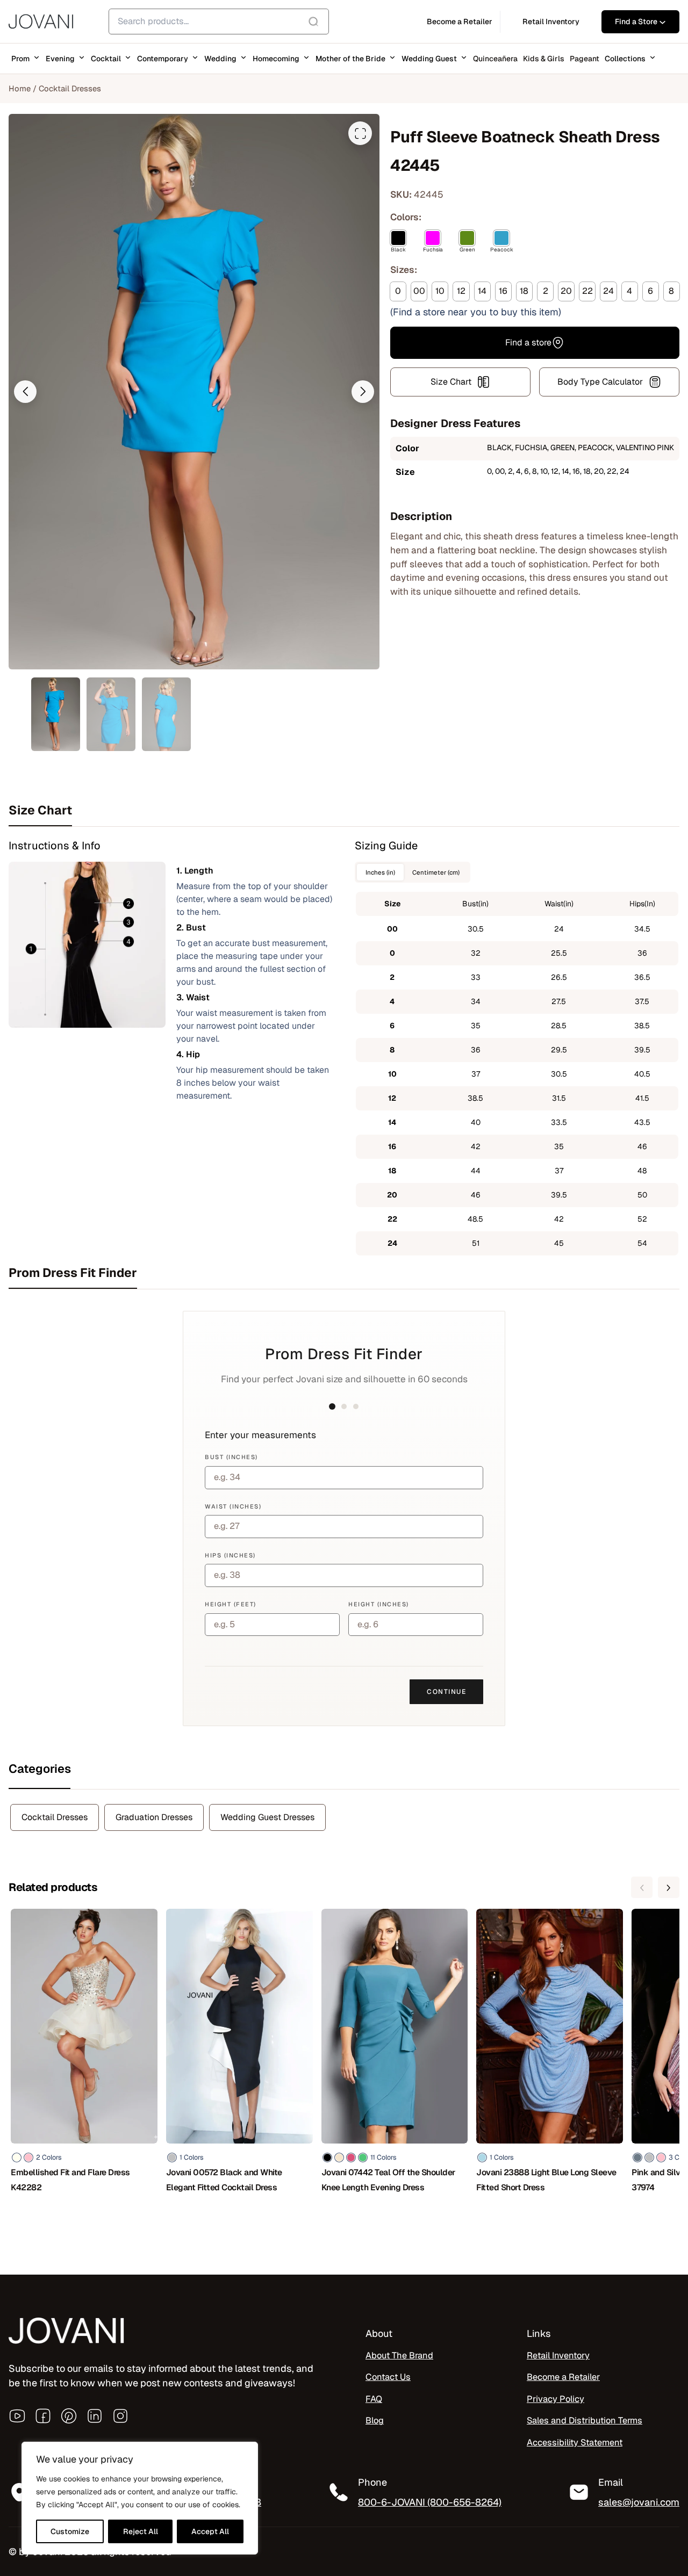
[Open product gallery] (360, 133)
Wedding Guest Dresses (267, 1817)
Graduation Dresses (154, 1817)
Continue (446, 1692)
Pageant (585, 59)
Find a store (528, 342)
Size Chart (451, 382)
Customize (70, 2531)
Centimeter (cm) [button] (436, 872)
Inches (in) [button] (380, 872)
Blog (375, 2420)
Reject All (141, 2531)
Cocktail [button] (106, 59)
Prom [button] (20, 59)
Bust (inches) (231, 1457)
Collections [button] (625, 59)
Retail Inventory (558, 2355)
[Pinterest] (69, 2416)
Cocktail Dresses (70, 88)
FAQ (374, 2399)
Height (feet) (231, 1604)
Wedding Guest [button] (429, 59)
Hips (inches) (230, 1555)
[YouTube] (17, 2416)
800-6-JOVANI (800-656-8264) (430, 2502)
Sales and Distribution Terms (585, 2420)
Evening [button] (60, 59)
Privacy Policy (556, 2399)
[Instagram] (120, 2416)
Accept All (210, 2531)
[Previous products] (642, 1887)
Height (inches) (379, 1604)
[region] (140, 2498)
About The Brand (399, 2355)
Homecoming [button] (276, 59)
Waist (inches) (233, 1506)
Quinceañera (495, 59)
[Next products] (669, 1887)
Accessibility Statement (575, 2442)
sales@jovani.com (639, 2502)
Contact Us (388, 2377)
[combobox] (219, 21)
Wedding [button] (220, 59)
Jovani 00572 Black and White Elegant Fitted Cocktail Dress (224, 2180)
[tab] (344, 810)
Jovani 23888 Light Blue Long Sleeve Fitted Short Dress (546, 2180)
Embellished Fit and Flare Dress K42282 (70, 2180)
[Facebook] (43, 2416)
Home (20, 88)
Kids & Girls (544, 59)
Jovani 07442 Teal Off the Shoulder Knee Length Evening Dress (388, 2180)
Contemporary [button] (163, 59)
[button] (25, 392)
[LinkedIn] (95, 2416)
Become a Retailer (563, 2377)
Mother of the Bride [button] (350, 59)
